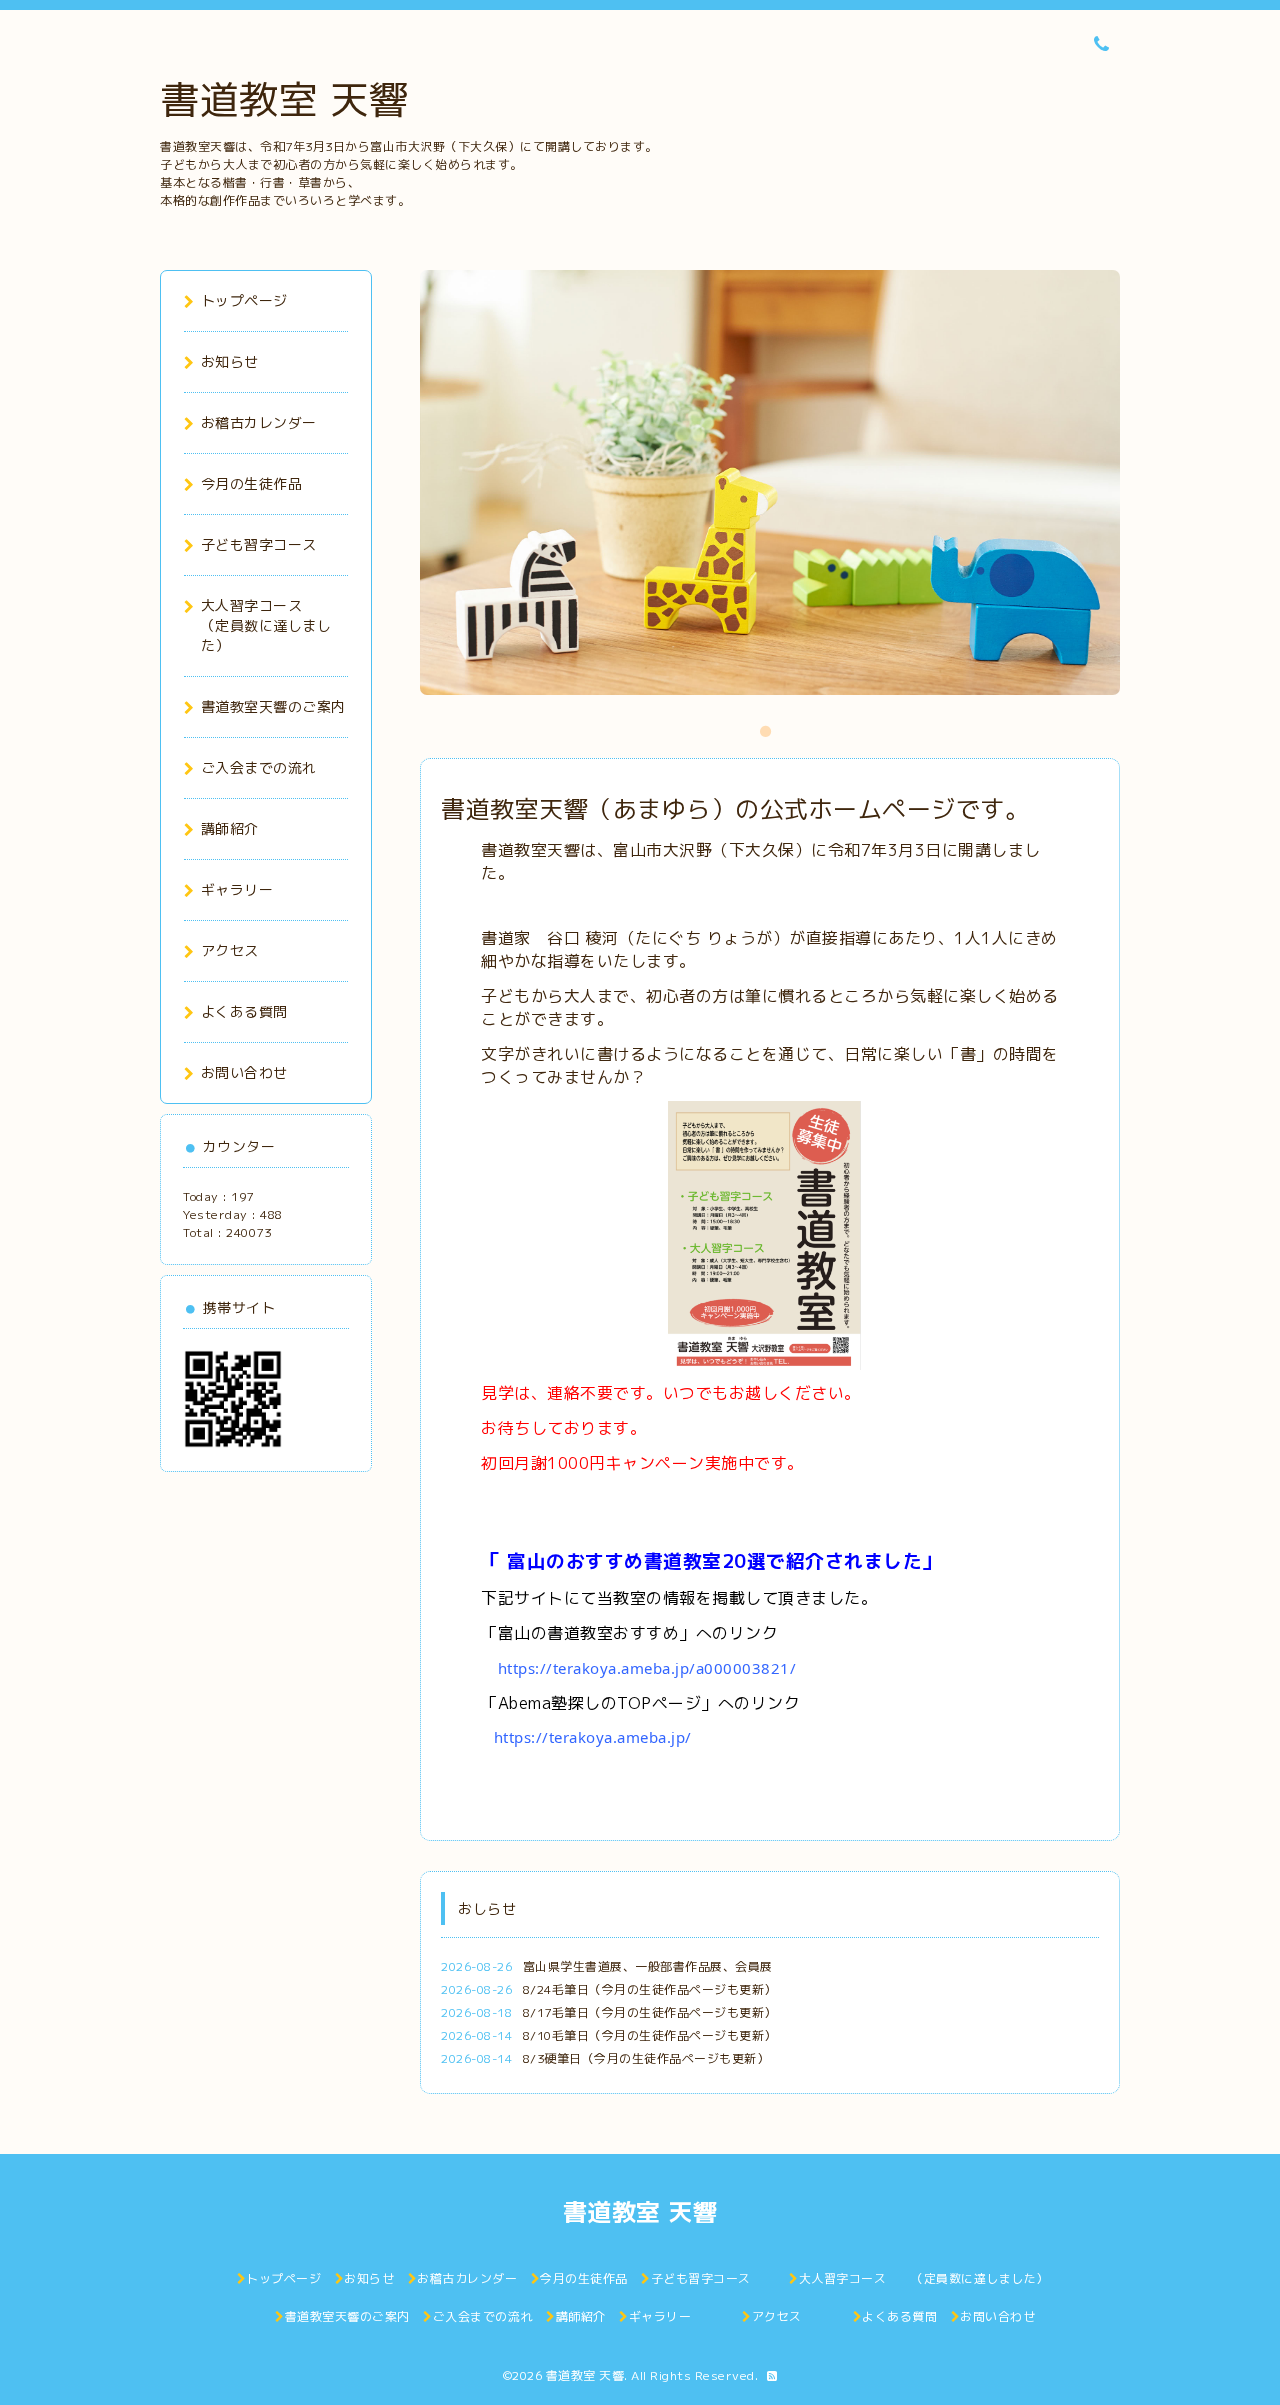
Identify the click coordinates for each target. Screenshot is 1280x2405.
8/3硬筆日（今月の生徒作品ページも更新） (646, 2058)
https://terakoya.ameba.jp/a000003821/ (647, 1668)
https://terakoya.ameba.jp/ (593, 1737)
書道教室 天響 (284, 99)
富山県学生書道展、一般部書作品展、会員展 (648, 1966)
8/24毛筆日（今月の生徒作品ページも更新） (650, 1989)
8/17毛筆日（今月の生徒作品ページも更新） (650, 2012)
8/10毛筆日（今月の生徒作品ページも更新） (650, 2035)
